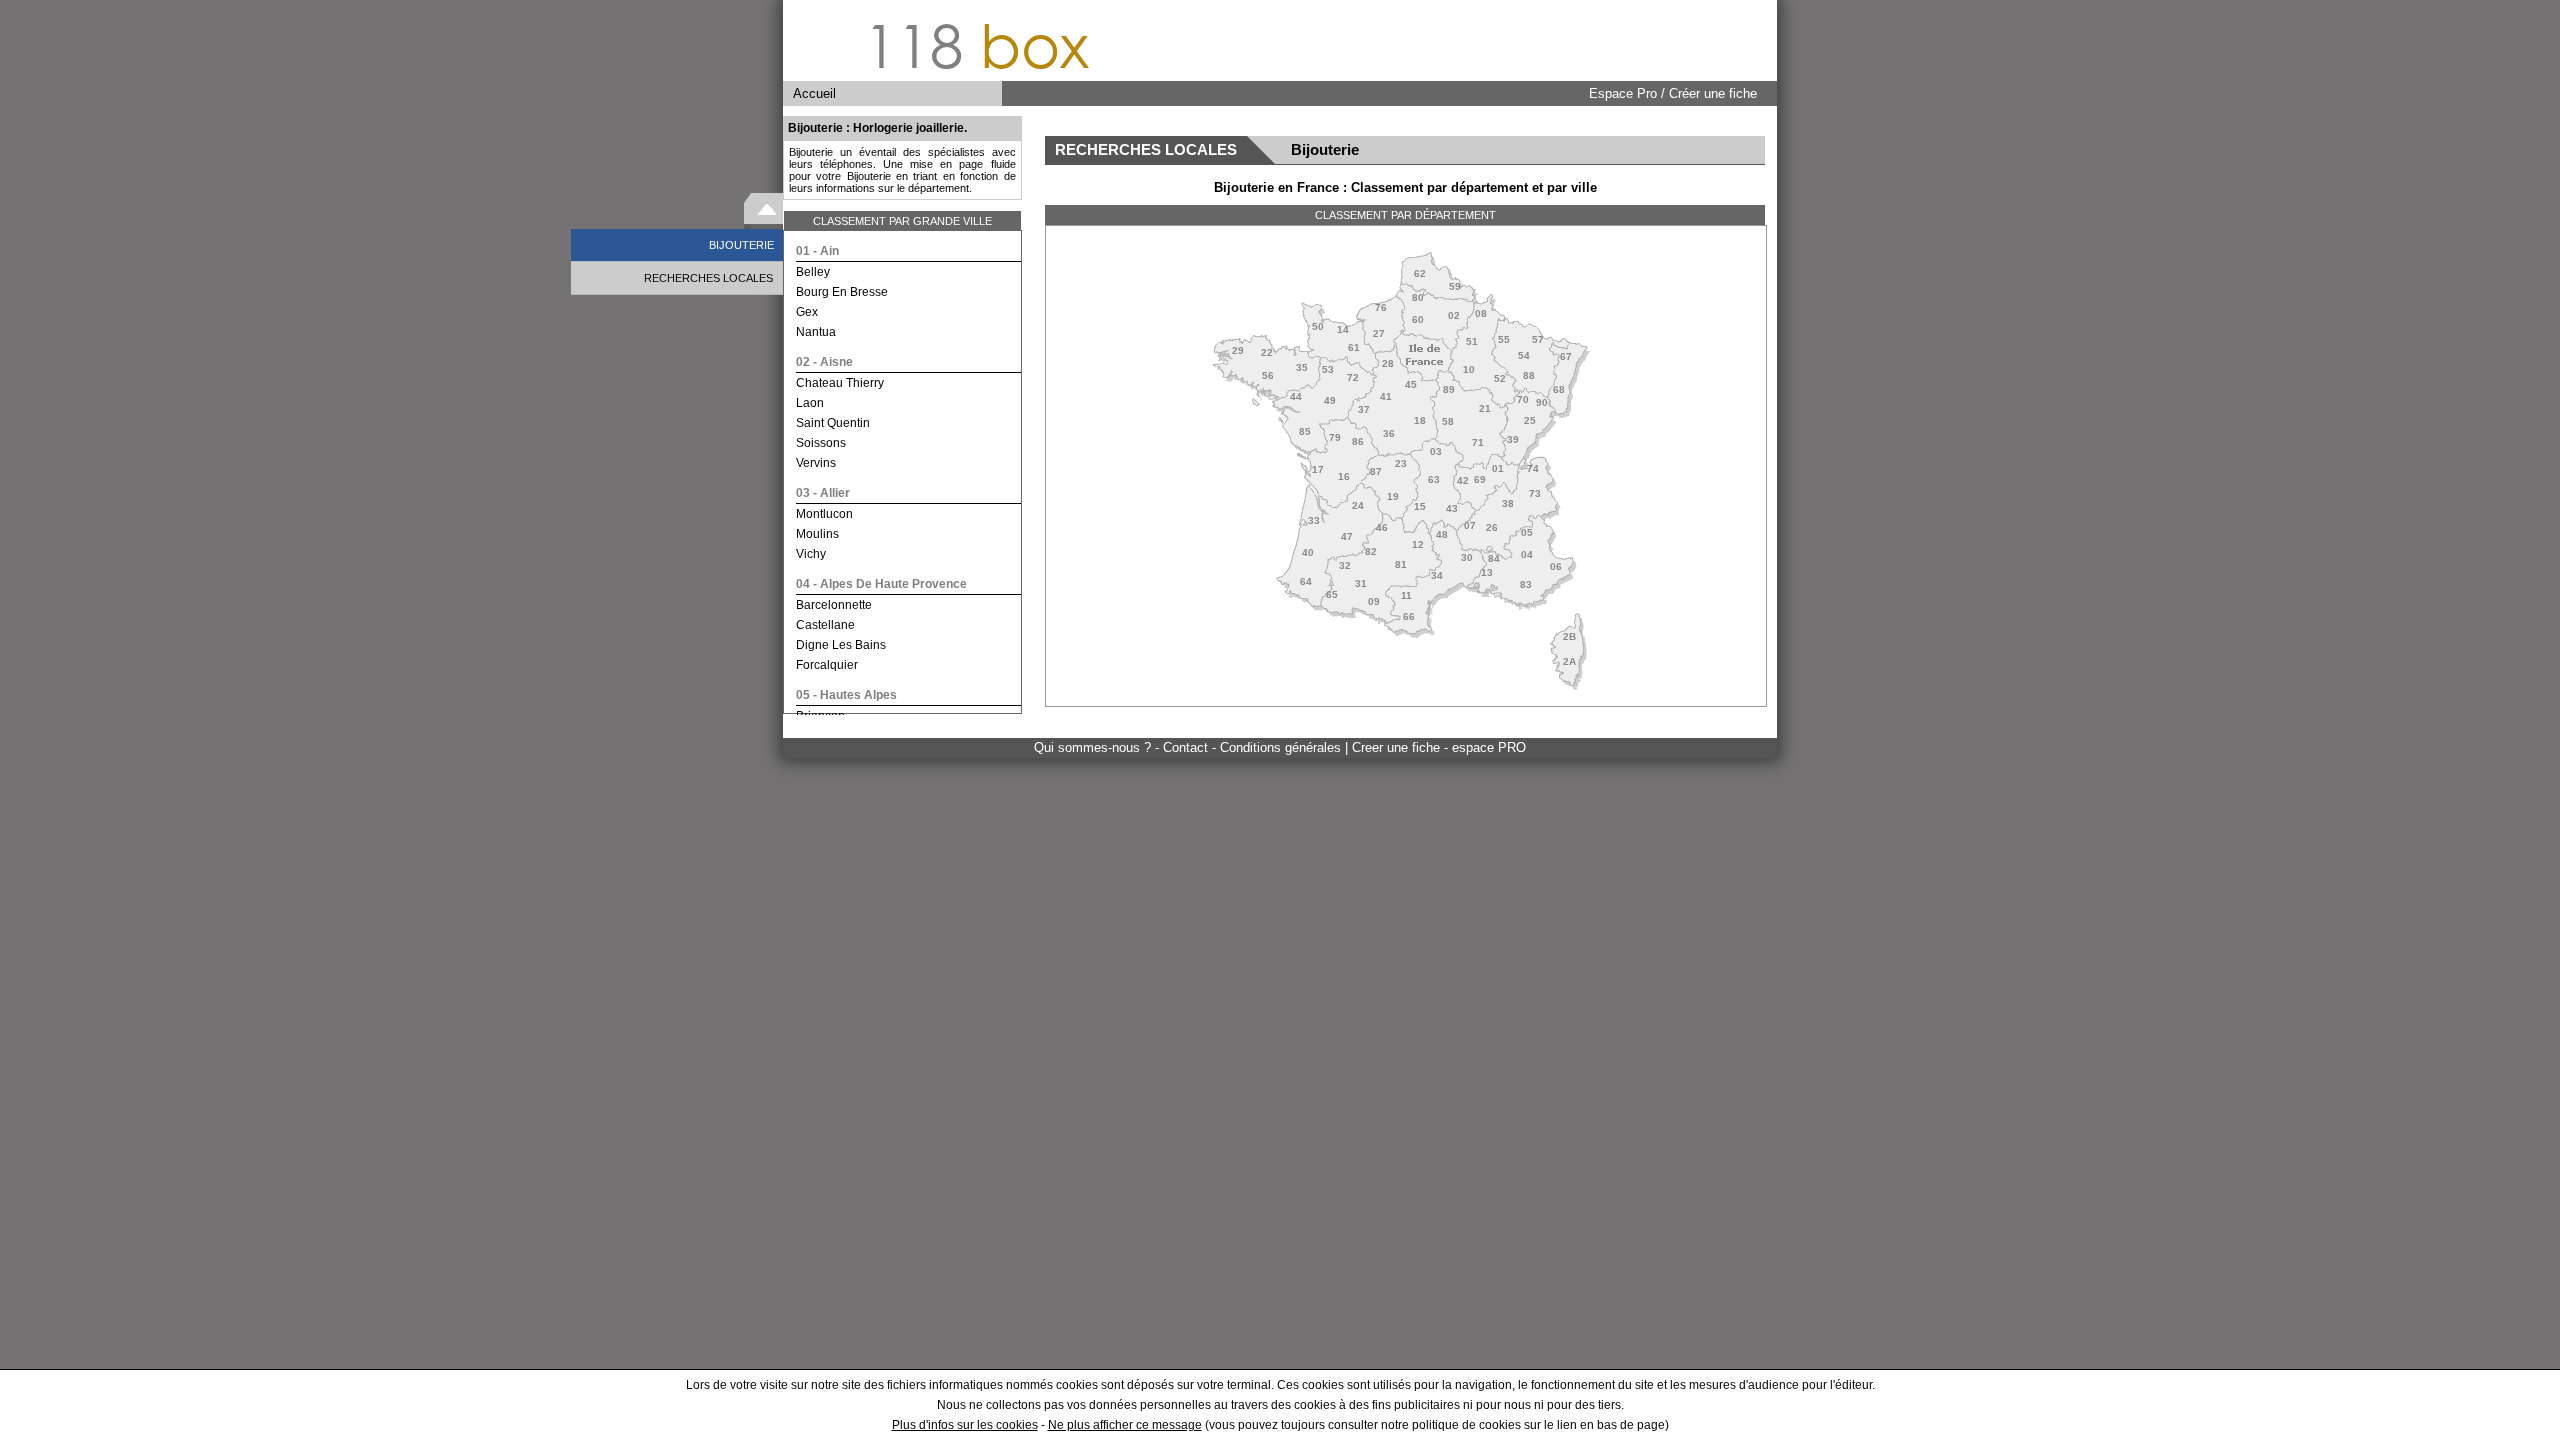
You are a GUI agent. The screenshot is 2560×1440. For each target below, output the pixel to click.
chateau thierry (840, 383)
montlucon (824, 514)
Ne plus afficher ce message (1125, 1425)
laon (810, 403)
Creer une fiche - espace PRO (1439, 747)
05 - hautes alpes (846, 695)
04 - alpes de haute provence (881, 584)
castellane (825, 625)
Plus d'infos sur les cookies (965, 1425)
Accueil (814, 93)
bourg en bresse (842, 292)
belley (813, 272)
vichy (811, 554)
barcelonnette (834, 605)
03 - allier (823, 493)
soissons (821, 443)
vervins (816, 463)
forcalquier (827, 665)
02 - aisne (824, 362)
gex (807, 312)
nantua (816, 332)
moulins (817, 534)
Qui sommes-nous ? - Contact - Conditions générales (1189, 747)
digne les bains (841, 645)
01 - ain (817, 251)
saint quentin (833, 423)
